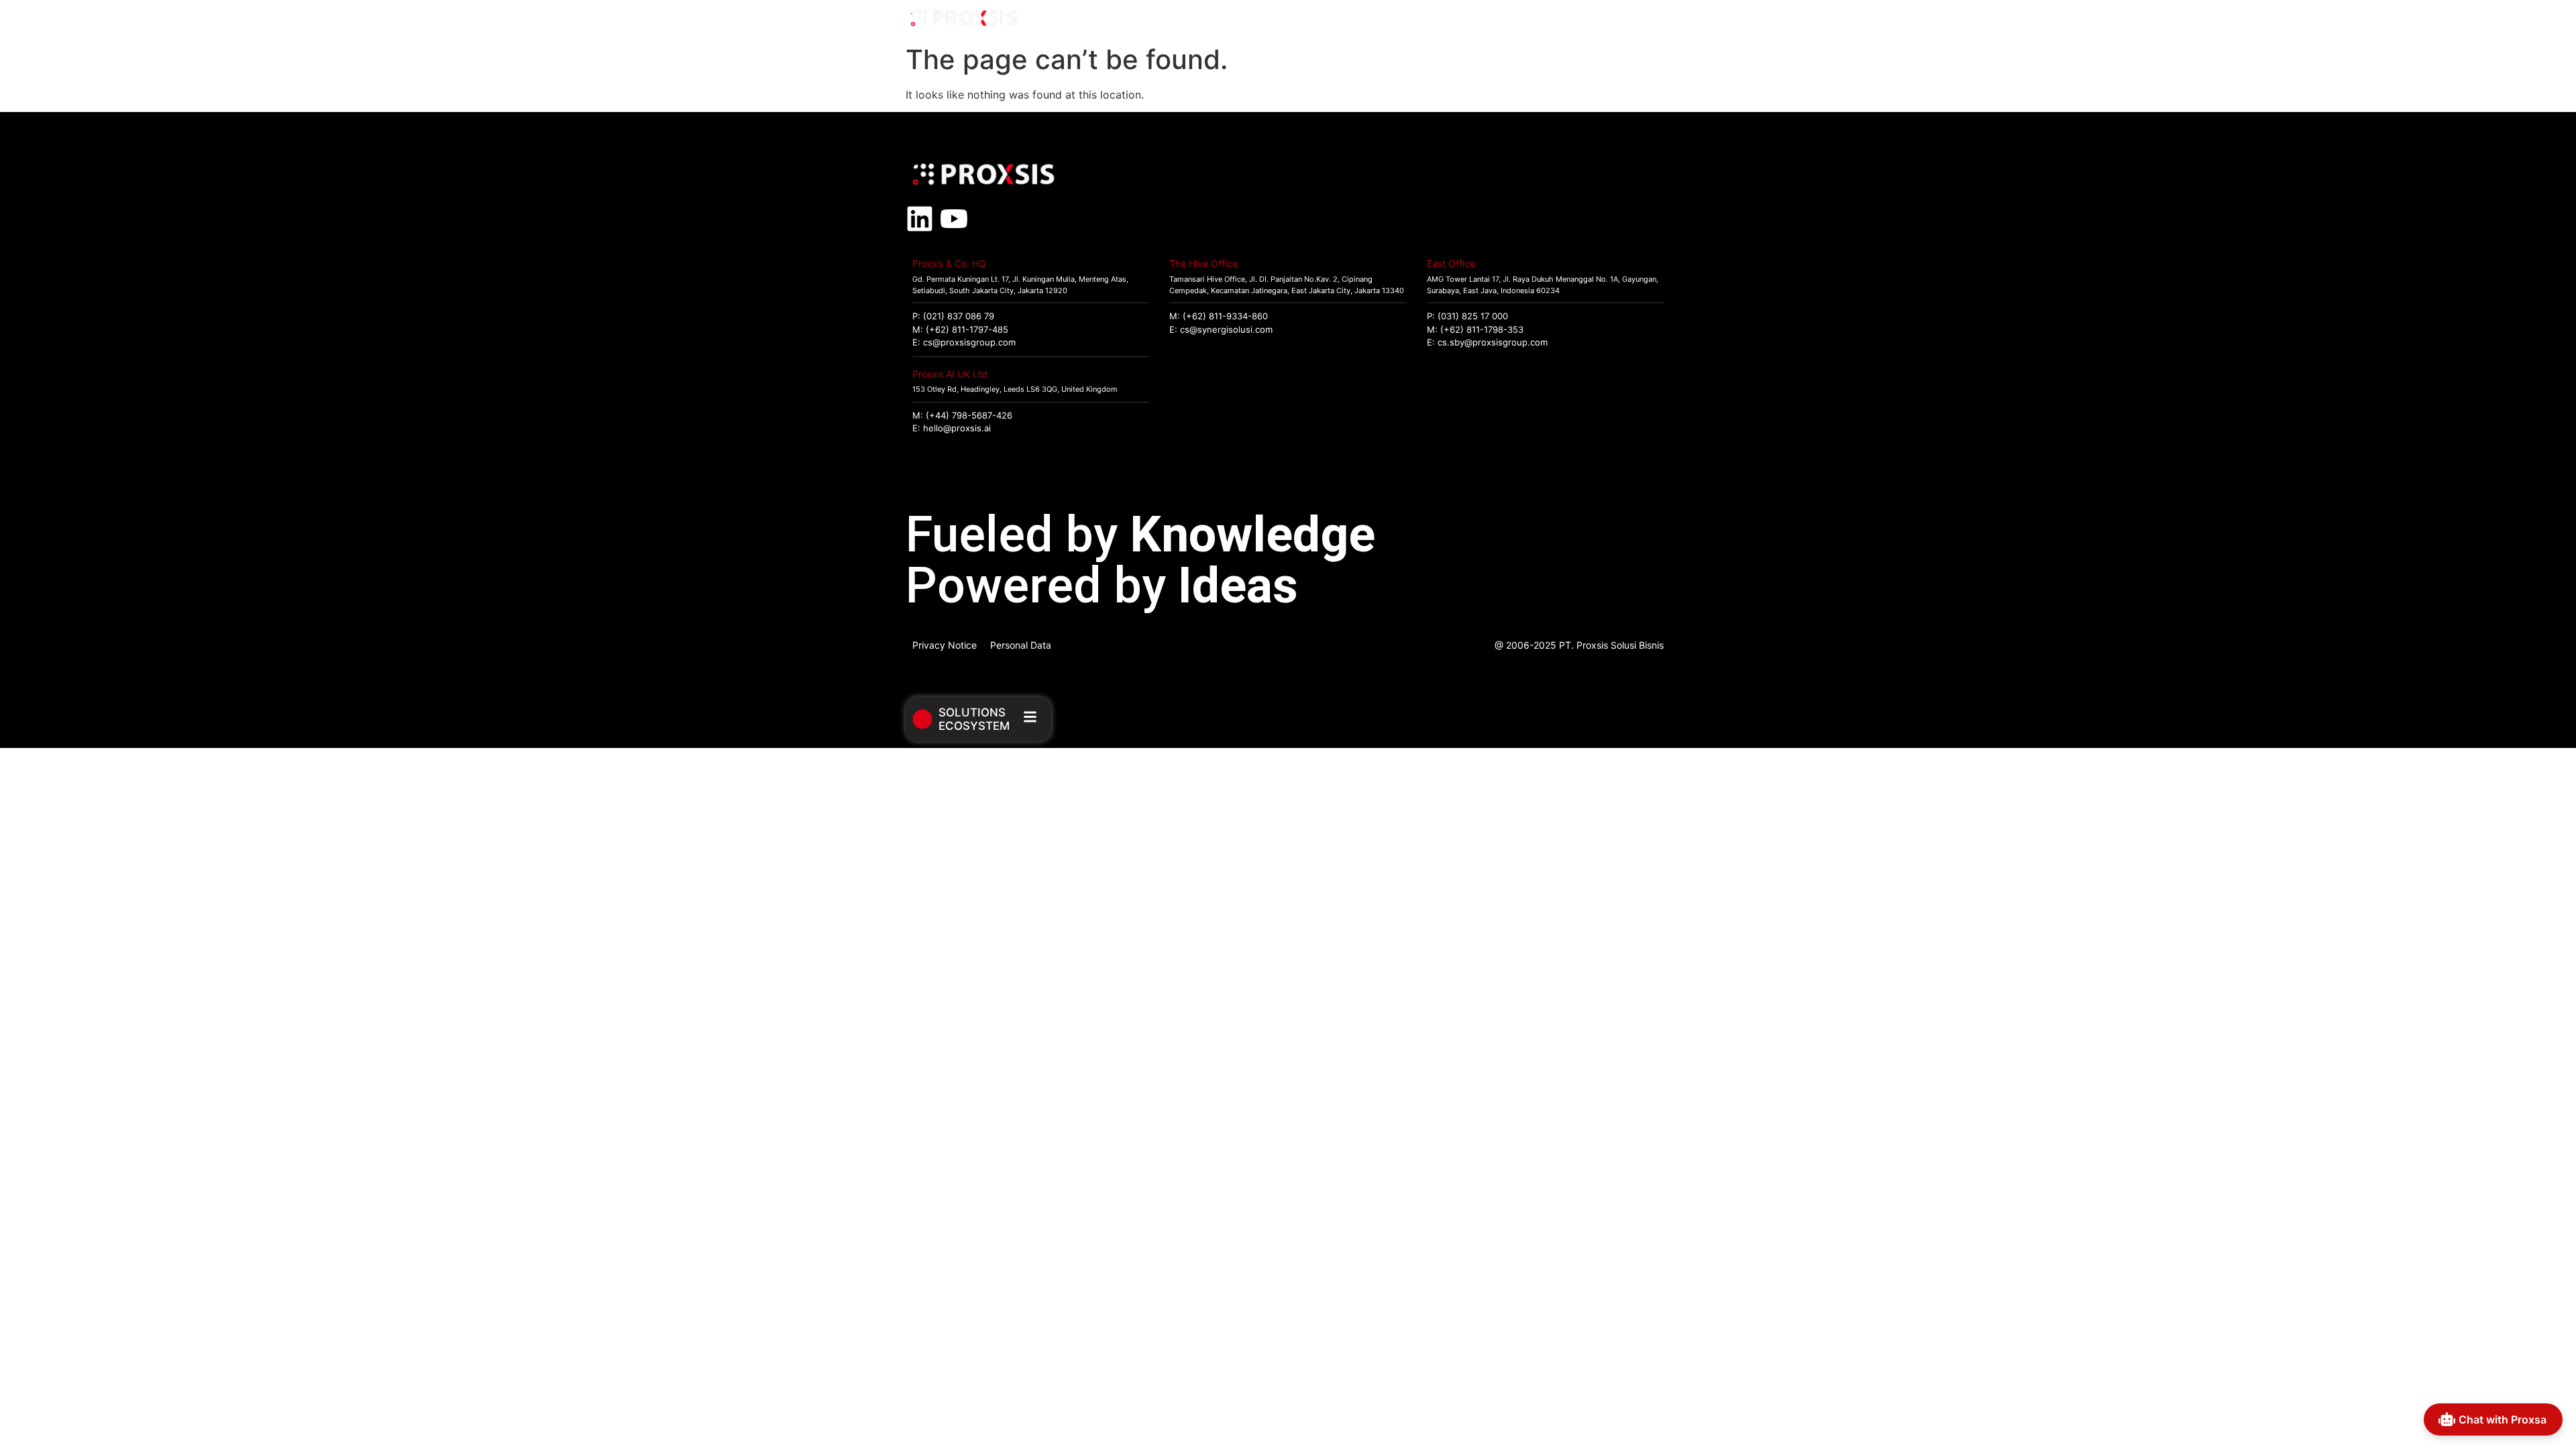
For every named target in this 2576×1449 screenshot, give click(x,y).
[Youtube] (954, 219)
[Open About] (1655, 19)
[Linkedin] (920, 219)
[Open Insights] (1593, 19)
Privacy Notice (945, 645)
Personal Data (1021, 645)
